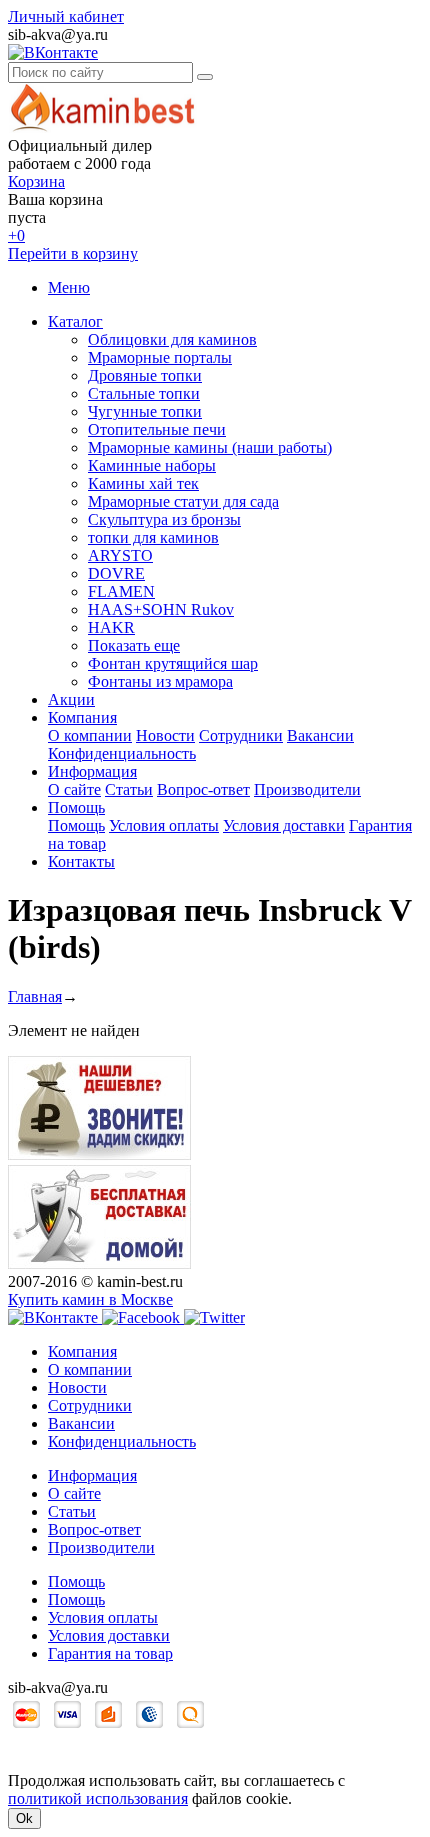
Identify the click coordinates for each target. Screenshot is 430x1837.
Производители (307, 789)
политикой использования (98, 1798)
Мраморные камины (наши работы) (210, 447)
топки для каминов (153, 537)
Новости (165, 735)
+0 (16, 235)
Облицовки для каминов (172, 339)
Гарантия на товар (110, 1653)
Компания (82, 717)
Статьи (129, 789)
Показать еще (134, 645)
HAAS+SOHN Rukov (161, 609)
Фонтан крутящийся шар (173, 663)
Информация (92, 771)
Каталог (75, 321)
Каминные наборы (152, 465)
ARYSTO (120, 555)
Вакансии (320, 735)
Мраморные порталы (160, 357)
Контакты (81, 861)
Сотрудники (241, 735)
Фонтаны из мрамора (160, 681)
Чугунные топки (145, 411)
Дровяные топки (145, 375)
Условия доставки (284, 825)
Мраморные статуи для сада (183, 501)
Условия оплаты (164, 825)
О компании (90, 735)
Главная (35, 996)
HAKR (111, 627)
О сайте (74, 789)
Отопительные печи (157, 429)
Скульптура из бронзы (164, 519)
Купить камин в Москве (90, 1299)
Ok (24, 1818)
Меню (69, 287)
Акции (71, 699)
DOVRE (116, 573)
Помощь (76, 807)
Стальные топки (144, 393)
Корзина (36, 181)
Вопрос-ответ (203, 789)
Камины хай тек (143, 483)
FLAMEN (121, 591)
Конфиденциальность (122, 753)
